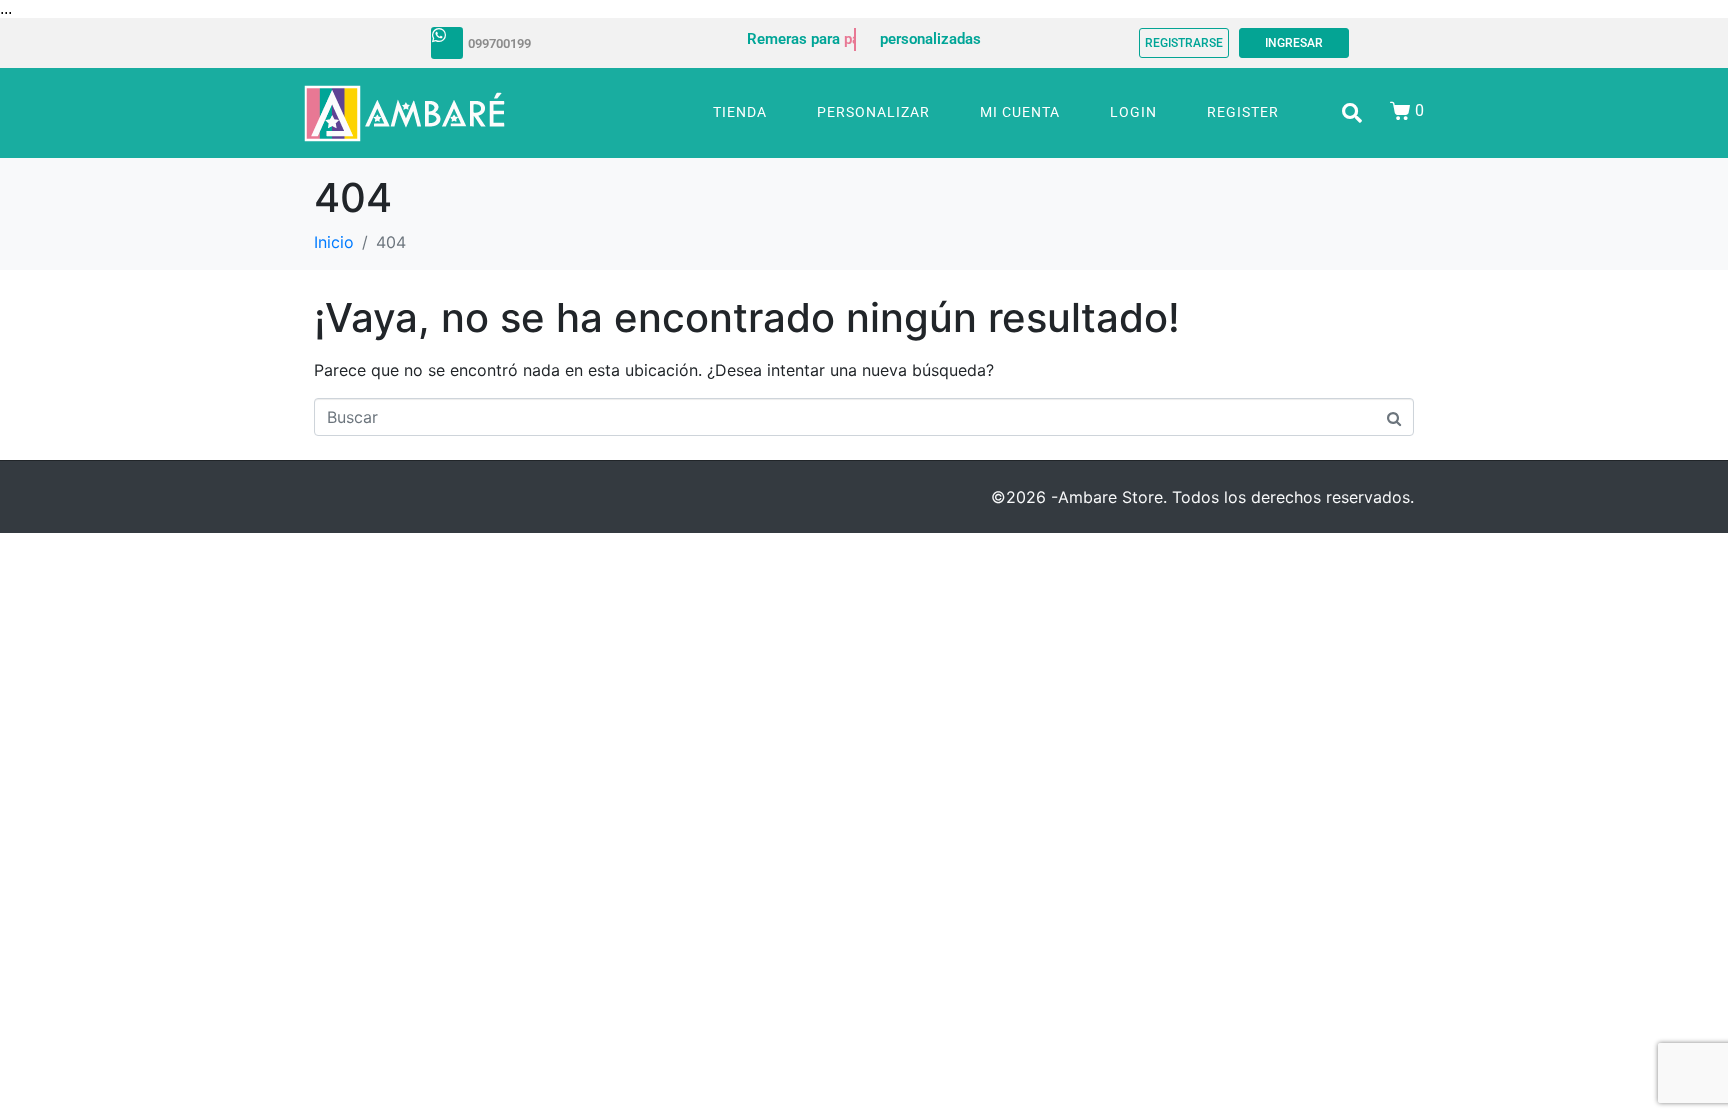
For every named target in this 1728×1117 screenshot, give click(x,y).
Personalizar (873, 112)
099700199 (499, 43)
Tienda (740, 112)
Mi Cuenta (1020, 112)
